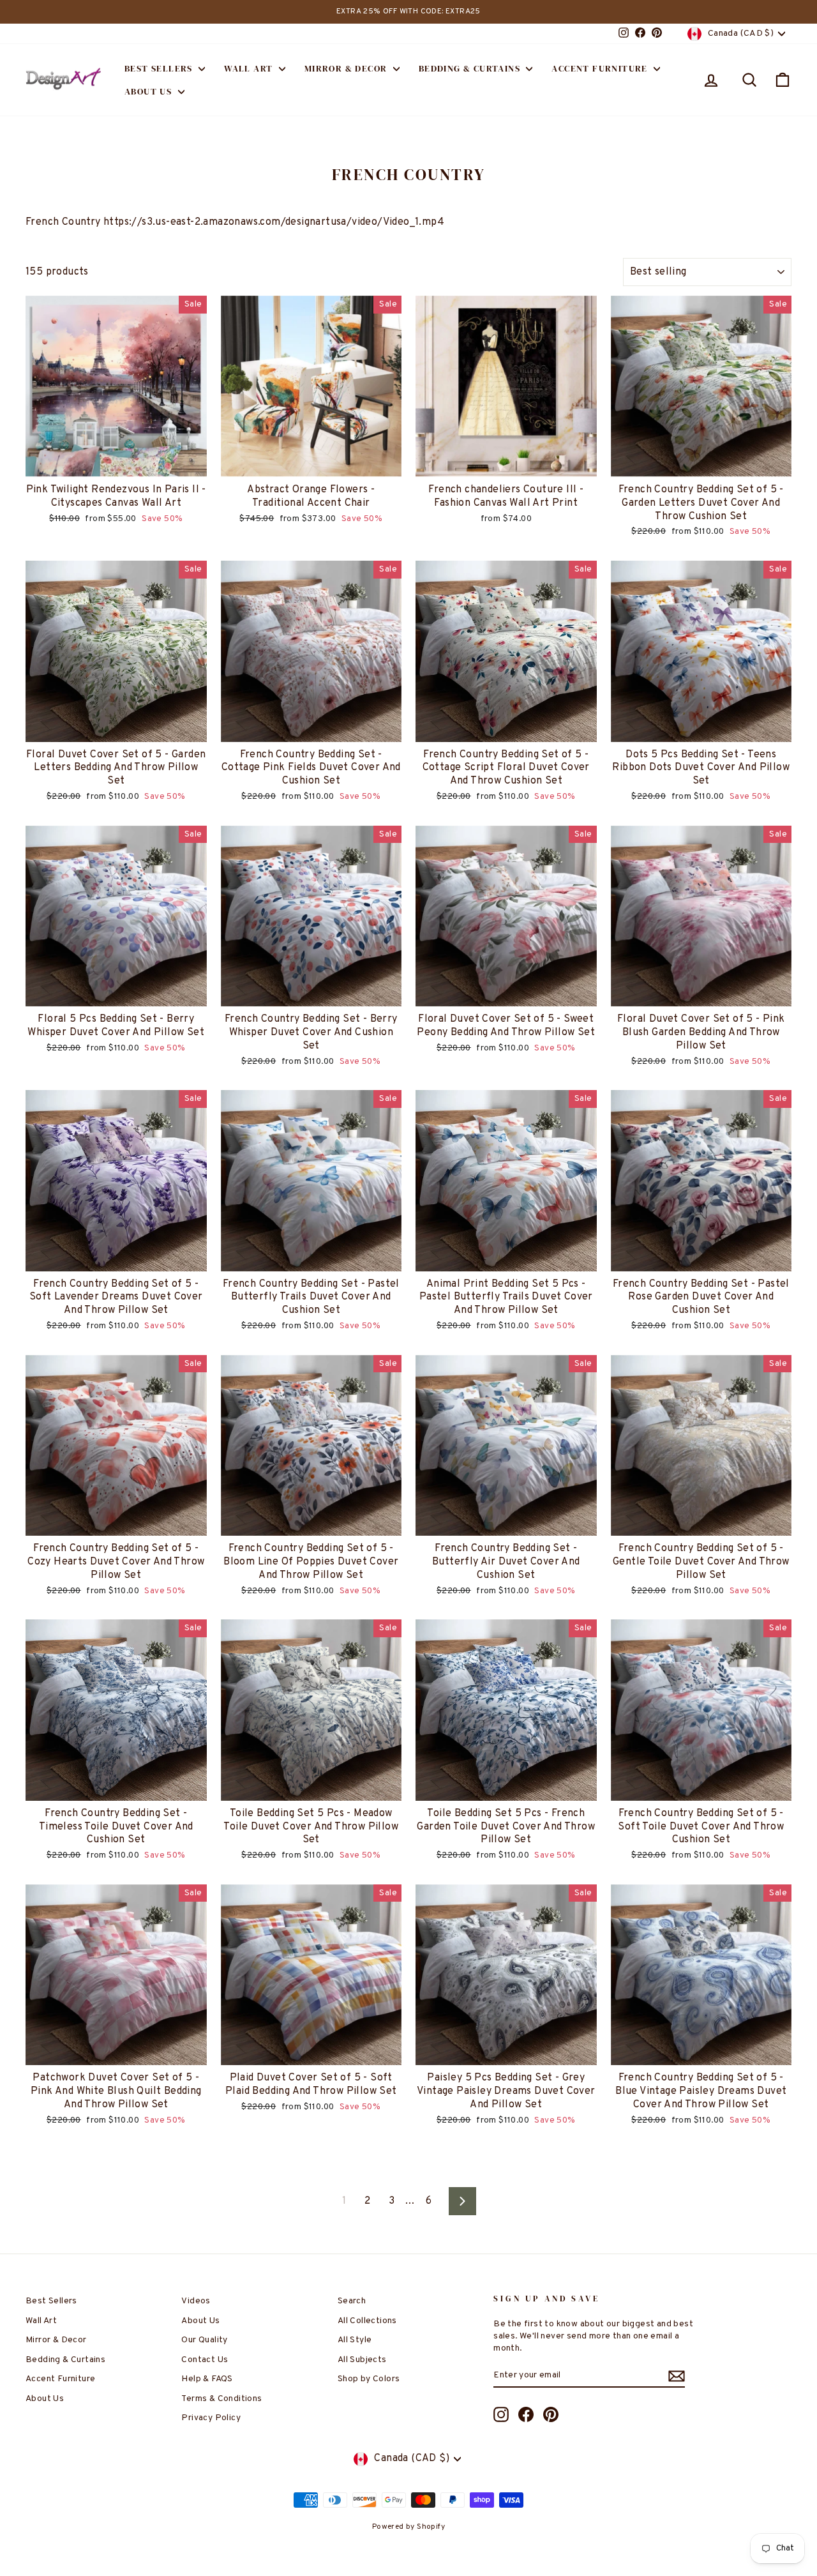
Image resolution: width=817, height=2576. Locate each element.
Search (352, 2301)
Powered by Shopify (408, 2527)
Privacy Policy (211, 2418)
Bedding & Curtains (471, 68)
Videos (196, 2301)
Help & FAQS (207, 2379)
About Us (150, 91)
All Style (355, 2340)
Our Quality (204, 2340)
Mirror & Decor (347, 68)
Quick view (116, 463)
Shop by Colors (369, 2379)
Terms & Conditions (221, 2399)
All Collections (367, 2321)
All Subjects (362, 2360)
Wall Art (250, 68)
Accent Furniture (601, 68)
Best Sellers (160, 68)
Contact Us (205, 2360)
